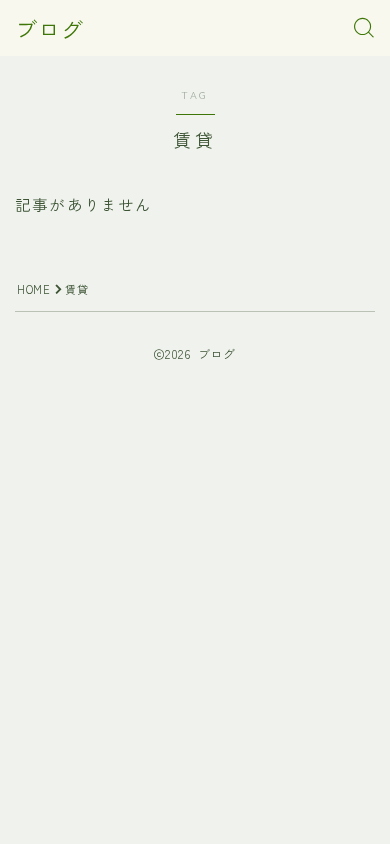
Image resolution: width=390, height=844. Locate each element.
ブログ (49, 28)
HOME (33, 289)
